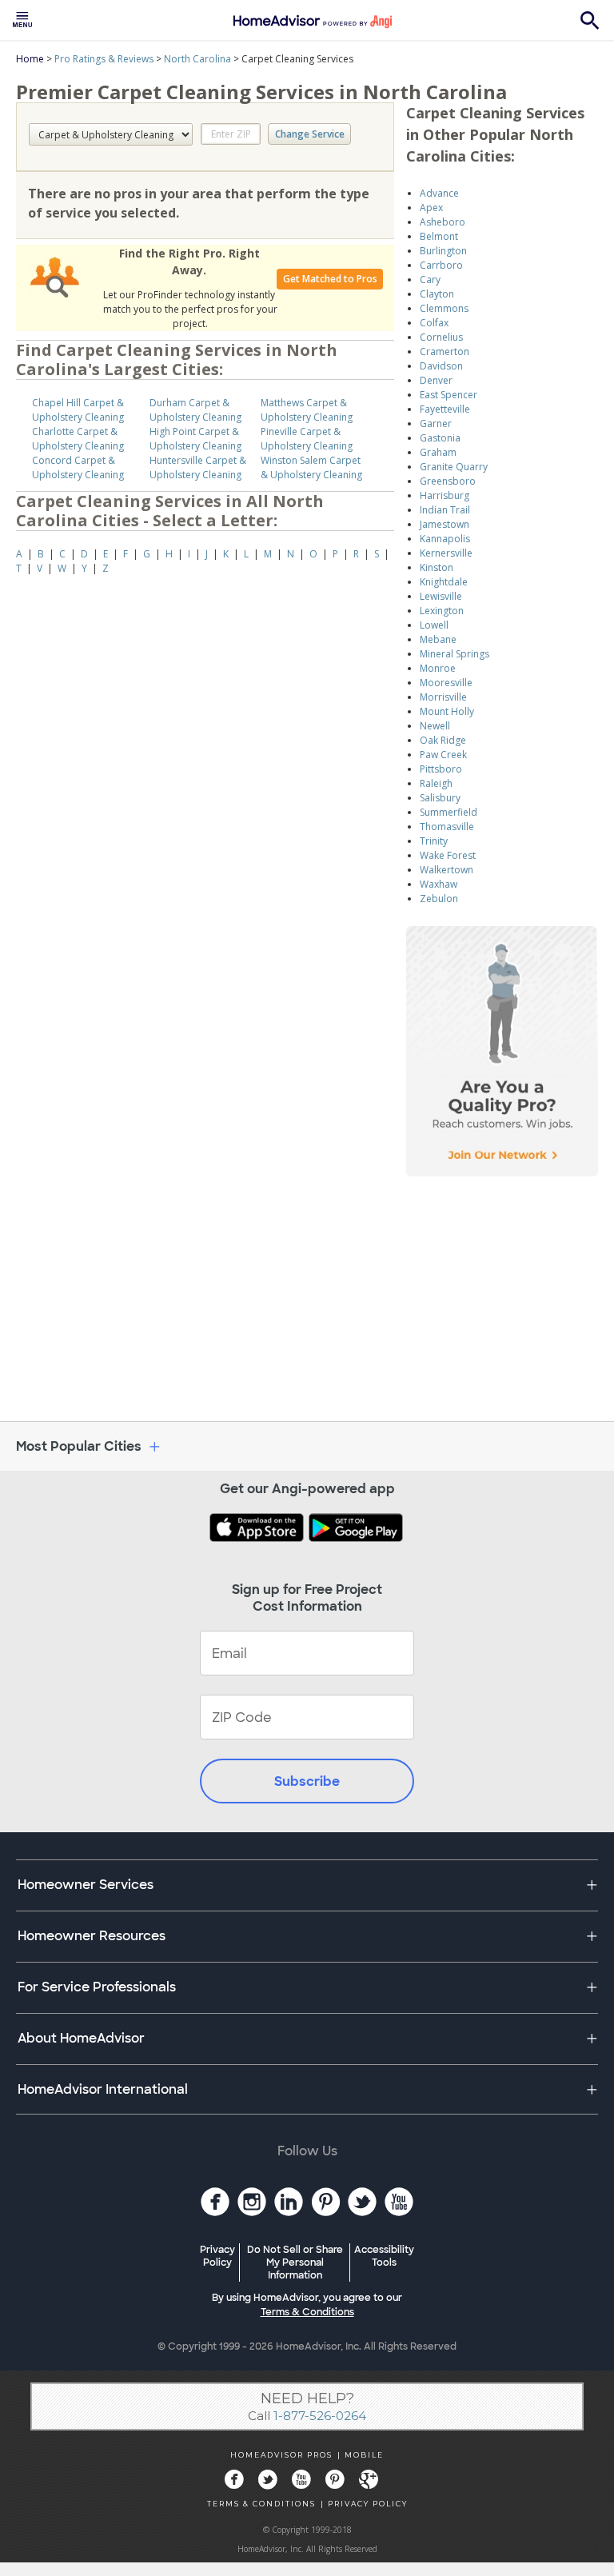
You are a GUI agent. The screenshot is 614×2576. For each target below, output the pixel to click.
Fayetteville (445, 409)
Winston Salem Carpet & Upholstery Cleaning (311, 467)
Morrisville (443, 697)
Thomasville (447, 827)
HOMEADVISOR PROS (281, 2455)
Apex (431, 208)
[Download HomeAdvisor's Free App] (258, 1529)
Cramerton (445, 351)
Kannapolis (445, 539)
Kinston (437, 567)
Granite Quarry (454, 467)
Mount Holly (447, 711)
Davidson (441, 366)
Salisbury (440, 798)
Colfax (434, 323)
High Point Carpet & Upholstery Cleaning (195, 439)
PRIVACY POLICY (368, 2504)
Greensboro (448, 481)
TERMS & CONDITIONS (261, 2504)
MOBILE (364, 2455)
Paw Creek (443, 755)
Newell (435, 726)
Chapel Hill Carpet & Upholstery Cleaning (78, 410)
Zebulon (439, 899)
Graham (438, 452)
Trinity (434, 841)
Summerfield (449, 812)
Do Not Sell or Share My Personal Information (295, 2262)
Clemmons (444, 308)
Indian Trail (445, 510)
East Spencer (449, 395)
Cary (430, 280)
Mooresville (446, 683)
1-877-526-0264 (320, 2416)
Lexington (442, 611)
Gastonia (440, 438)
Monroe (438, 668)
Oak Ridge (443, 740)
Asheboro (443, 222)
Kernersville (446, 553)
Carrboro (441, 265)
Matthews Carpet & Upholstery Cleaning (307, 410)
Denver (436, 380)
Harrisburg (445, 495)
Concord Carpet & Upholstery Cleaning (78, 467)
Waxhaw (439, 884)
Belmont (439, 236)
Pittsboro (441, 769)
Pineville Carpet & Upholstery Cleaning (307, 439)
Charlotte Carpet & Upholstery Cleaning (78, 439)
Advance (439, 193)
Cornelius (441, 337)
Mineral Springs (455, 654)
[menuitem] (22, 20)
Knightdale (444, 582)
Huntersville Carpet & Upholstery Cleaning (198, 467)
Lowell (434, 625)
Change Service (310, 134)
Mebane (438, 639)
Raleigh (436, 783)
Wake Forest (448, 855)
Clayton (437, 294)
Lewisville (441, 596)
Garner (436, 423)
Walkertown (447, 870)
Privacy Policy (217, 2256)
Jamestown (445, 524)
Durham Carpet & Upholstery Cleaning (195, 410)
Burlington (443, 251)
